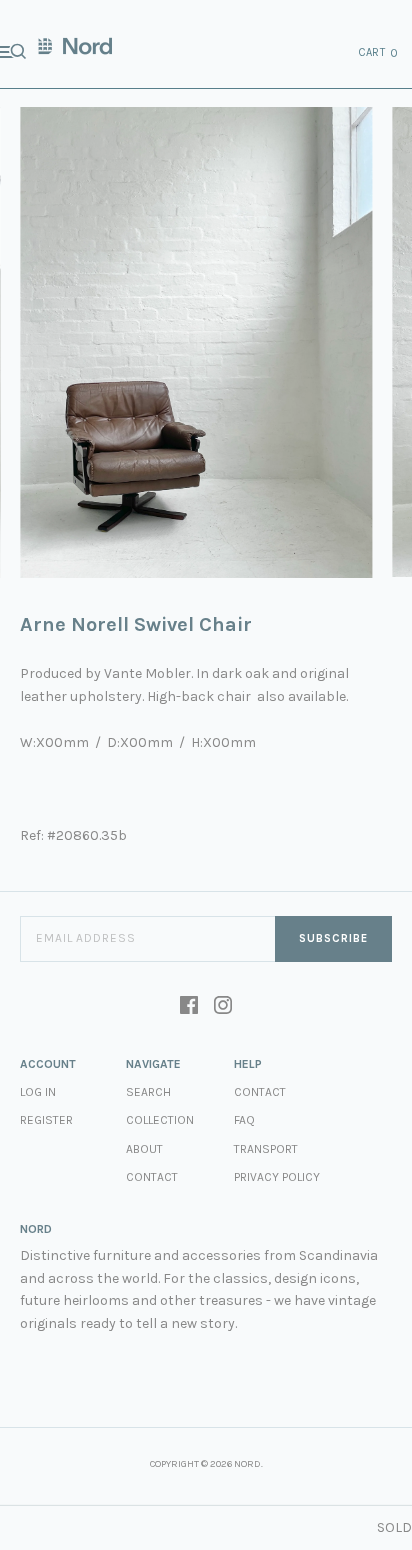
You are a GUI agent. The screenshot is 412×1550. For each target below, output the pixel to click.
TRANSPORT (266, 1149)
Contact (152, 1177)
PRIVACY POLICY (277, 1177)
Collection (160, 1120)
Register (46, 1120)
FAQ (244, 1120)
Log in (38, 1092)
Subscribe (333, 938)
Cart (379, 53)
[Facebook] (189, 1007)
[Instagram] (223, 1007)
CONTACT (260, 1092)
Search (148, 1092)
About (144, 1149)
